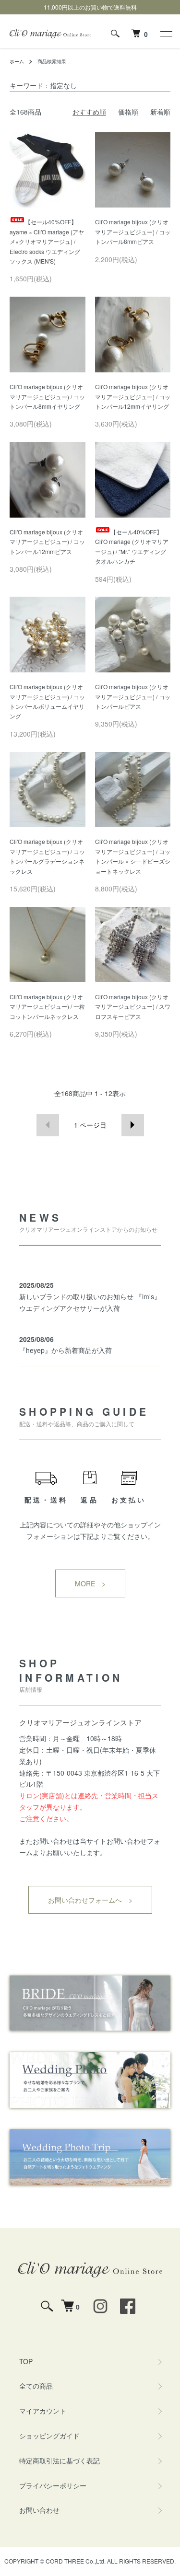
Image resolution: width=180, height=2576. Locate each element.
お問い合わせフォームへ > (90, 1900)
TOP (26, 2361)
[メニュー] (166, 34)
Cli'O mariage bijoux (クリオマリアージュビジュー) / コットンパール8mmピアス (133, 231)
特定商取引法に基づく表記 (60, 2460)
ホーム (17, 61)
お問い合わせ (39, 2510)
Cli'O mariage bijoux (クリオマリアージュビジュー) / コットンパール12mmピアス (47, 542)
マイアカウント (43, 2411)
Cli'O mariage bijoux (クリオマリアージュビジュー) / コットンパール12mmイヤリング (133, 396)
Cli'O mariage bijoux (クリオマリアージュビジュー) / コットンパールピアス (133, 696)
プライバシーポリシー (53, 2485)
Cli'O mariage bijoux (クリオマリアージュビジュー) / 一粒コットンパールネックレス (47, 1006)
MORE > (90, 1583)
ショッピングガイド (49, 2436)
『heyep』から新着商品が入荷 (66, 1350)
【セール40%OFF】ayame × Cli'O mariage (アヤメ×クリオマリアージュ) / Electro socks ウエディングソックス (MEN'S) (47, 241)
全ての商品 (36, 2386)
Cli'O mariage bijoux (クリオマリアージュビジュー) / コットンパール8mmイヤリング (47, 396)
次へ (133, 1125)
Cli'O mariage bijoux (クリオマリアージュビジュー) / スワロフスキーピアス (133, 1006)
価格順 (128, 112)
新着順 (160, 112)
